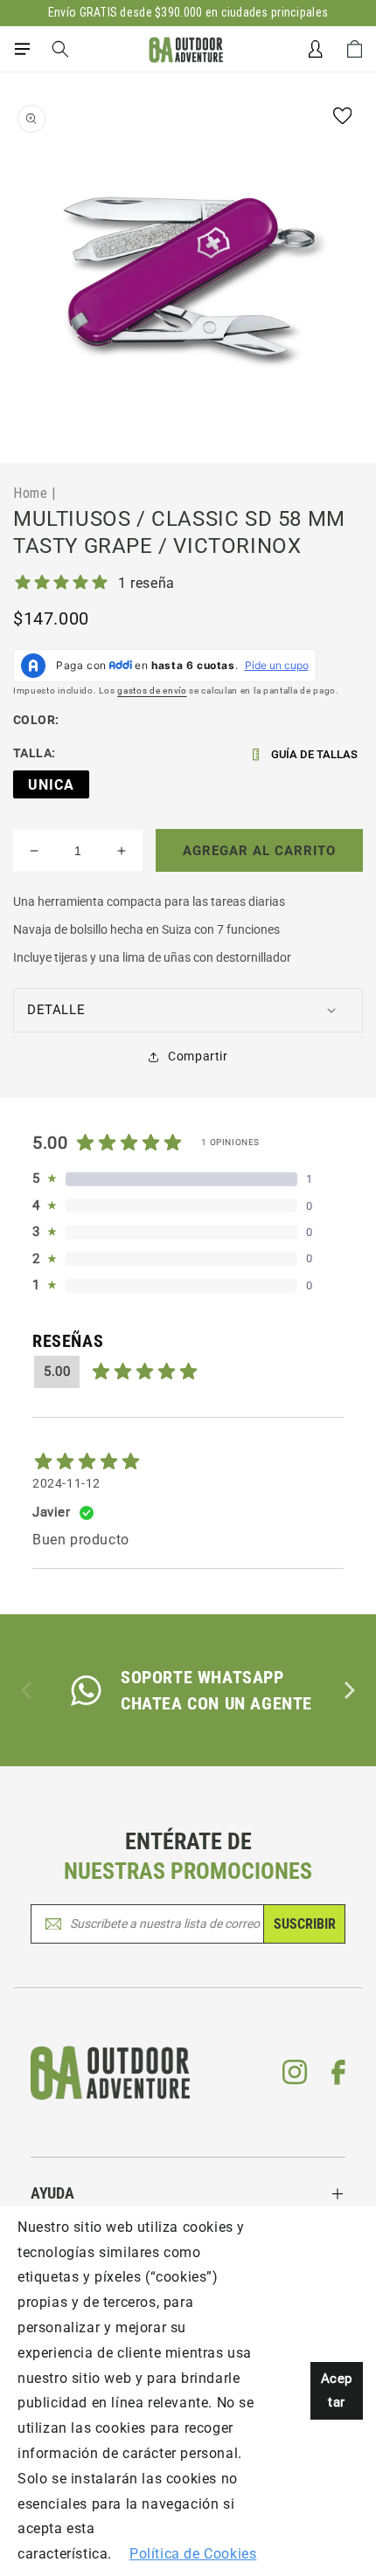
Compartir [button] (198, 1056)
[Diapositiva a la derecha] (348, 1690)
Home (30, 493)
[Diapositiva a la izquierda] (28, 1690)
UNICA (51, 785)
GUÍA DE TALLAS (314, 754)
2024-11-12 (66, 1483)
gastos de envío (152, 691)
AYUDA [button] (52, 2193)
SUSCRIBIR (305, 1924)
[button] (22, 49)
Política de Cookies (193, 2554)
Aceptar (337, 2390)
